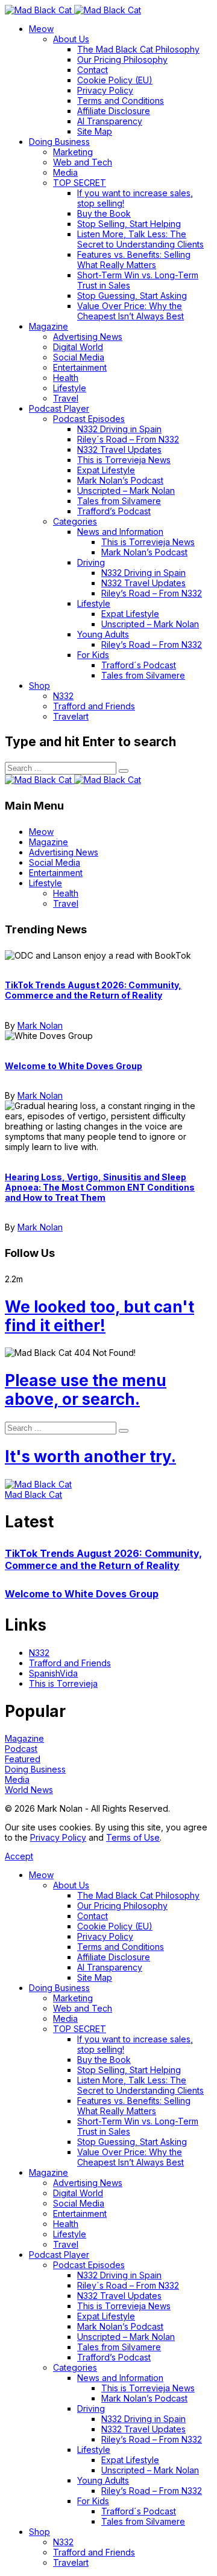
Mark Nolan (40, 1025)
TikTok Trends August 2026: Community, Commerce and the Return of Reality (93, 990)
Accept (19, 1856)
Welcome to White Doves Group (74, 1066)
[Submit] (124, 771)
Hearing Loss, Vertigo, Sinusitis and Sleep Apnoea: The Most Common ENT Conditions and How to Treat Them (100, 1187)
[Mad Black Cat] (73, 10)
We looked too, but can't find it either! (99, 1316)
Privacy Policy (58, 1837)
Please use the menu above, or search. (86, 1390)
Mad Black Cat (33, 1494)
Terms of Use (133, 1837)
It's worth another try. (90, 1456)
